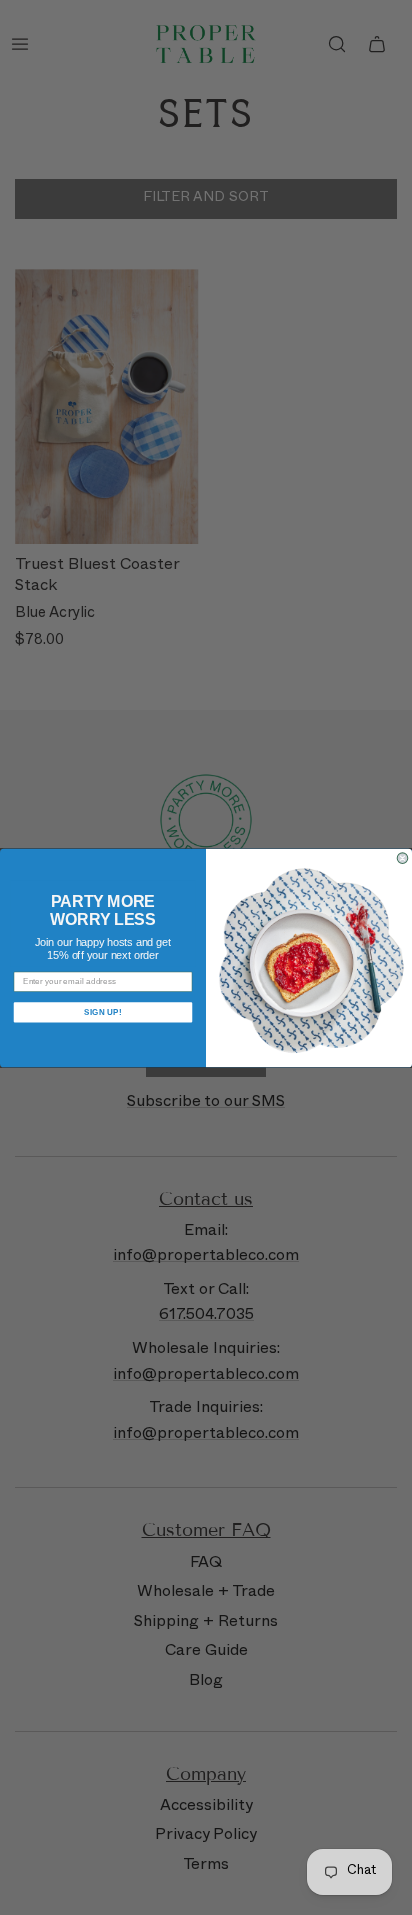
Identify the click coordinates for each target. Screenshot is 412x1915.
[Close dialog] (402, 857)
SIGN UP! (103, 1011)
